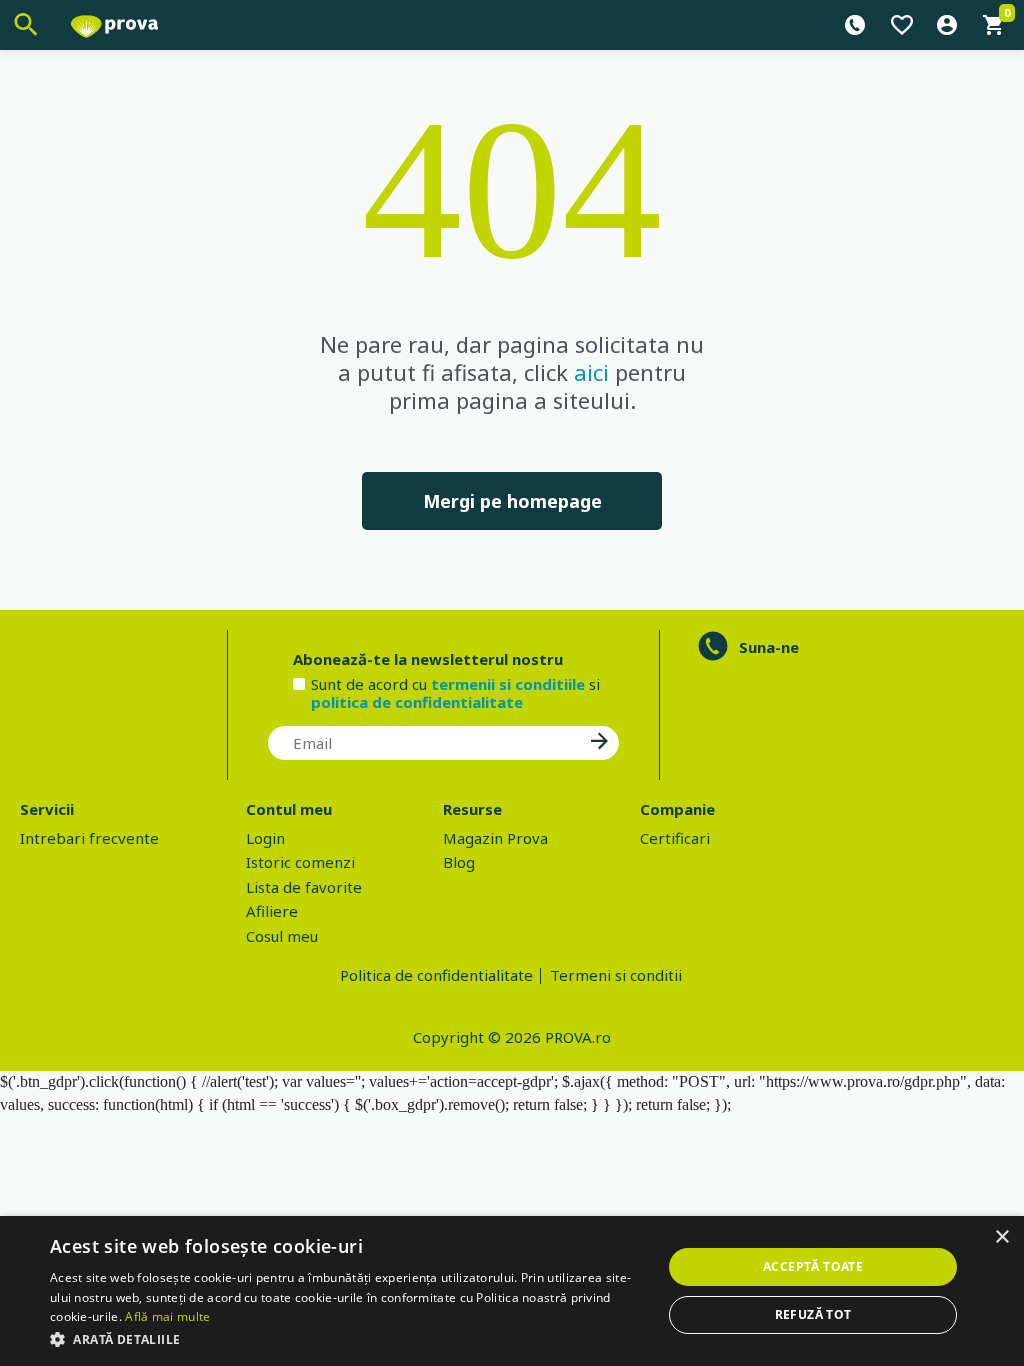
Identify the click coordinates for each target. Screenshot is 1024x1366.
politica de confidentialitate (417, 702)
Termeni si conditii (616, 975)
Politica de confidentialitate (436, 975)
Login (265, 838)
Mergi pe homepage (512, 501)
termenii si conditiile (508, 684)
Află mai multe (167, 1316)
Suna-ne (769, 647)
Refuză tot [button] (813, 1314)
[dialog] (512, 1291)
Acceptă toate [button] (813, 1266)
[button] (347, 1339)
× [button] (1001, 1237)
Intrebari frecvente (89, 838)
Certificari (675, 838)
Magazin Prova (495, 838)
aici (591, 372)
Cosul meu (282, 936)
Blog (459, 862)
